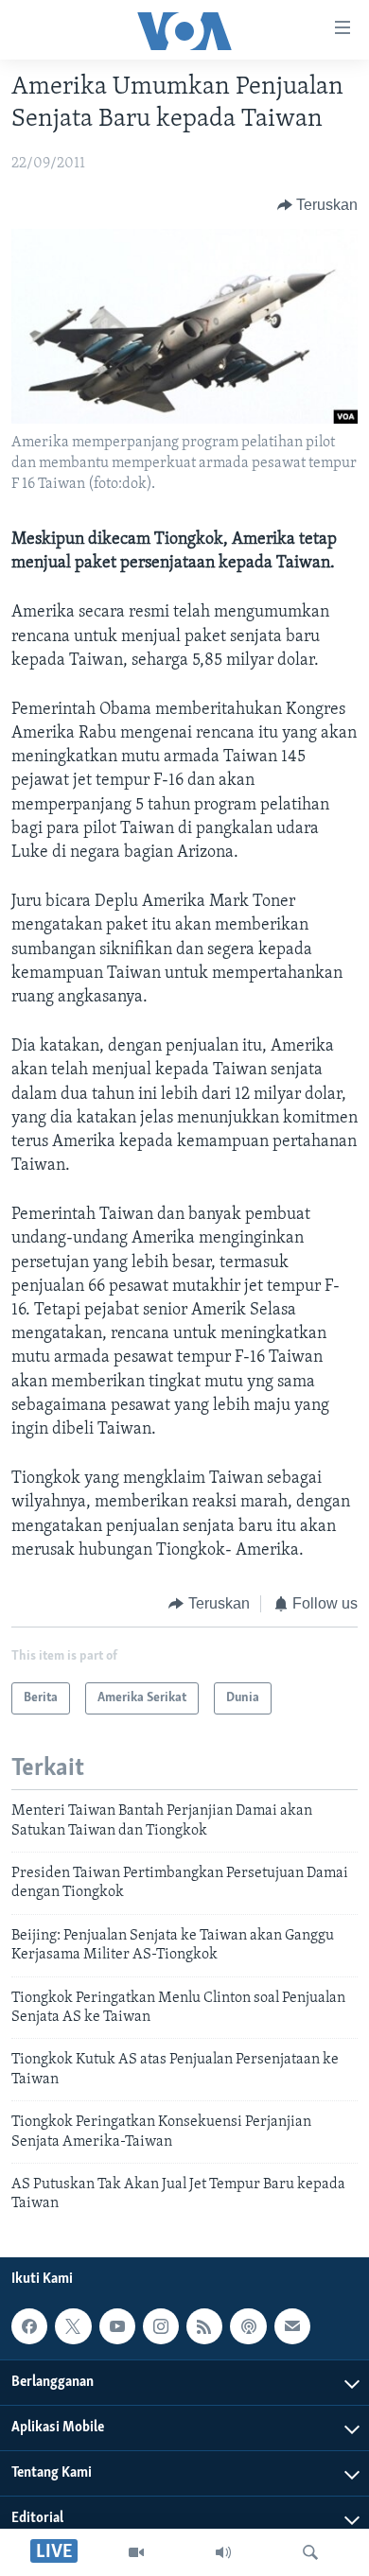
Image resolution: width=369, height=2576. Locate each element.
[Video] (136, 2552)
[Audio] (223, 2552)
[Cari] (310, 2552)
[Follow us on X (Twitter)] (73, 2326)
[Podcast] (248, 2326)
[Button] (318, 205)
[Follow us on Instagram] (161, 2326)
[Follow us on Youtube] (117, 2326)
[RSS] (204, 2326)
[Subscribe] (292, 2326)
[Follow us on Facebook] (29, 2326)
